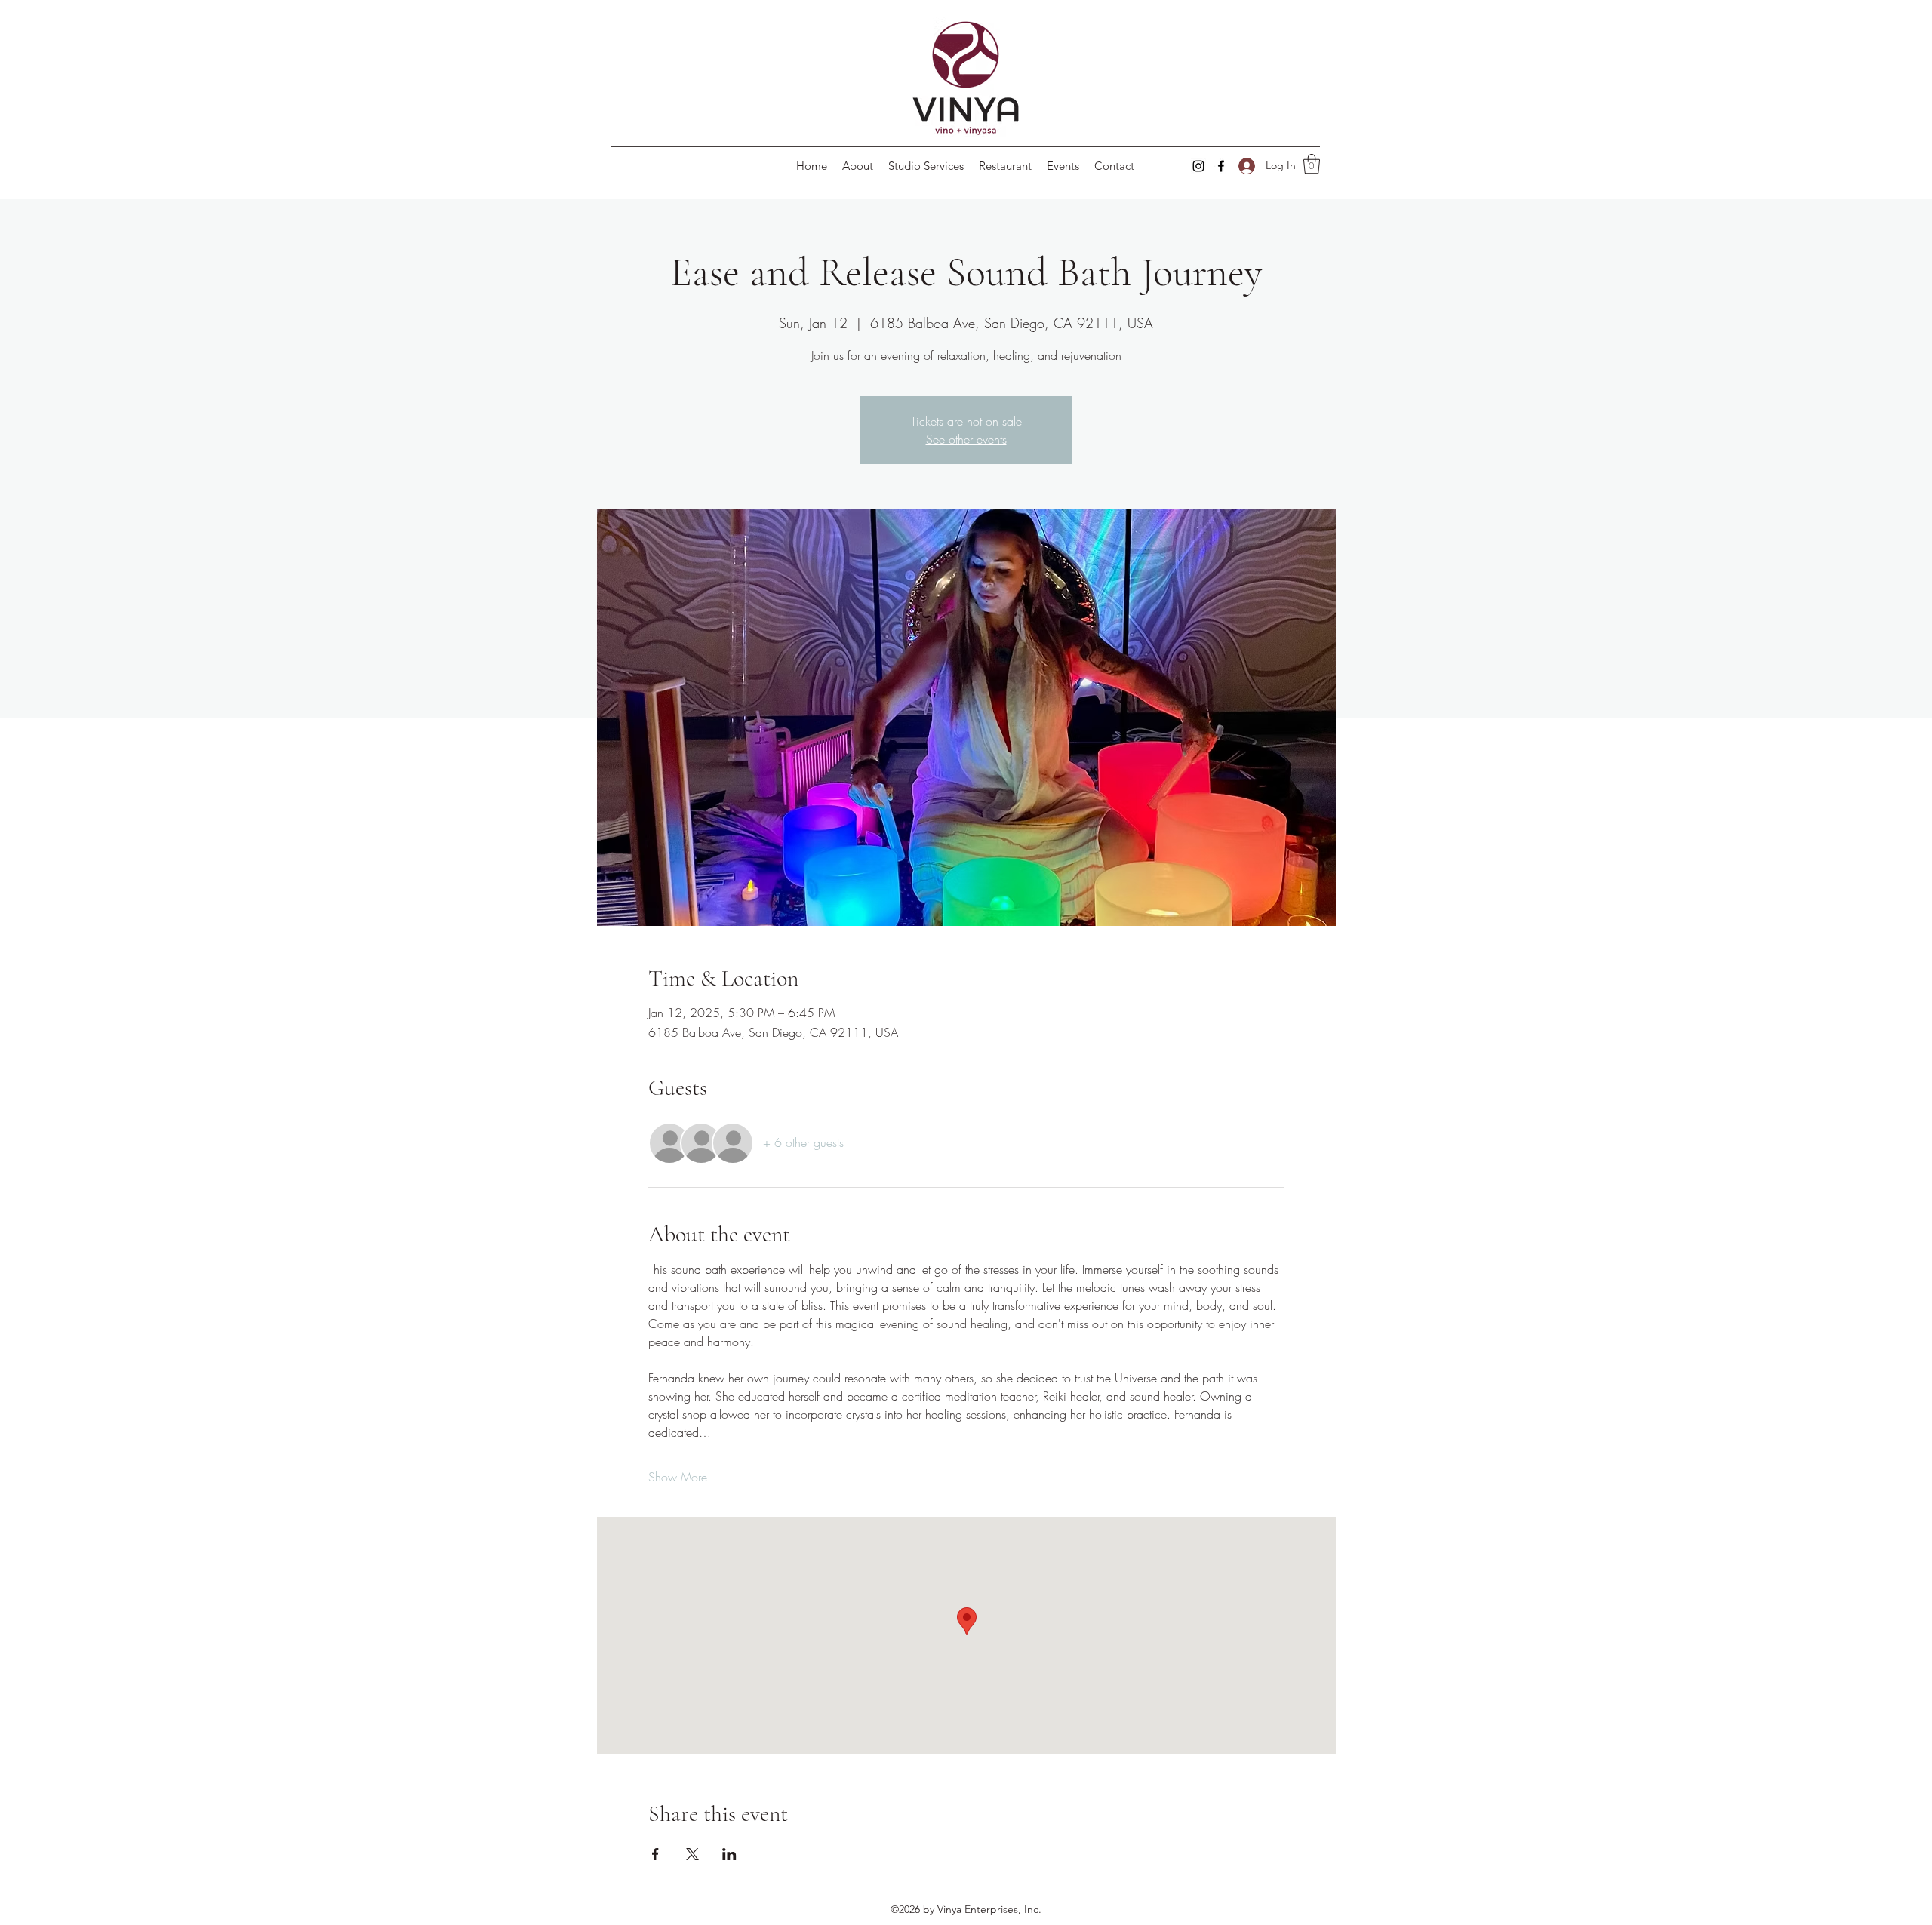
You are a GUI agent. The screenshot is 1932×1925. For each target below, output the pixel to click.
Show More (678, 1477)
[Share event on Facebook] (655, 1854)
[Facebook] (1221, 166)
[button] (1312, 164)
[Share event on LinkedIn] (729, 1854)
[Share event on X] (692, 1854)
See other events (966, 439)
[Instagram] (1198, 166)
